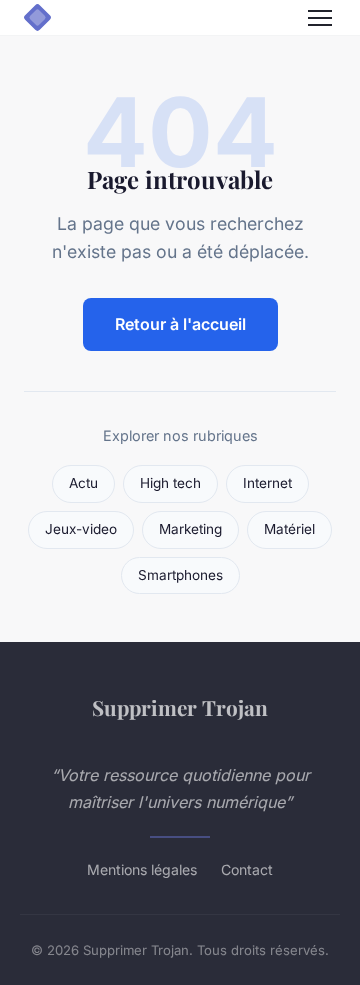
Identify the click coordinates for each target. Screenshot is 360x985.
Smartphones (180, 575)
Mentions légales (142, 869)
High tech (170, 483)
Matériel (289, 529)
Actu (83, 483)
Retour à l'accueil (180, 324)
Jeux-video (81, 529)
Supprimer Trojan (180, 707)
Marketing (190, 529)
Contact (247, 869)
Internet (267, 483)
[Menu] (320, 18)
